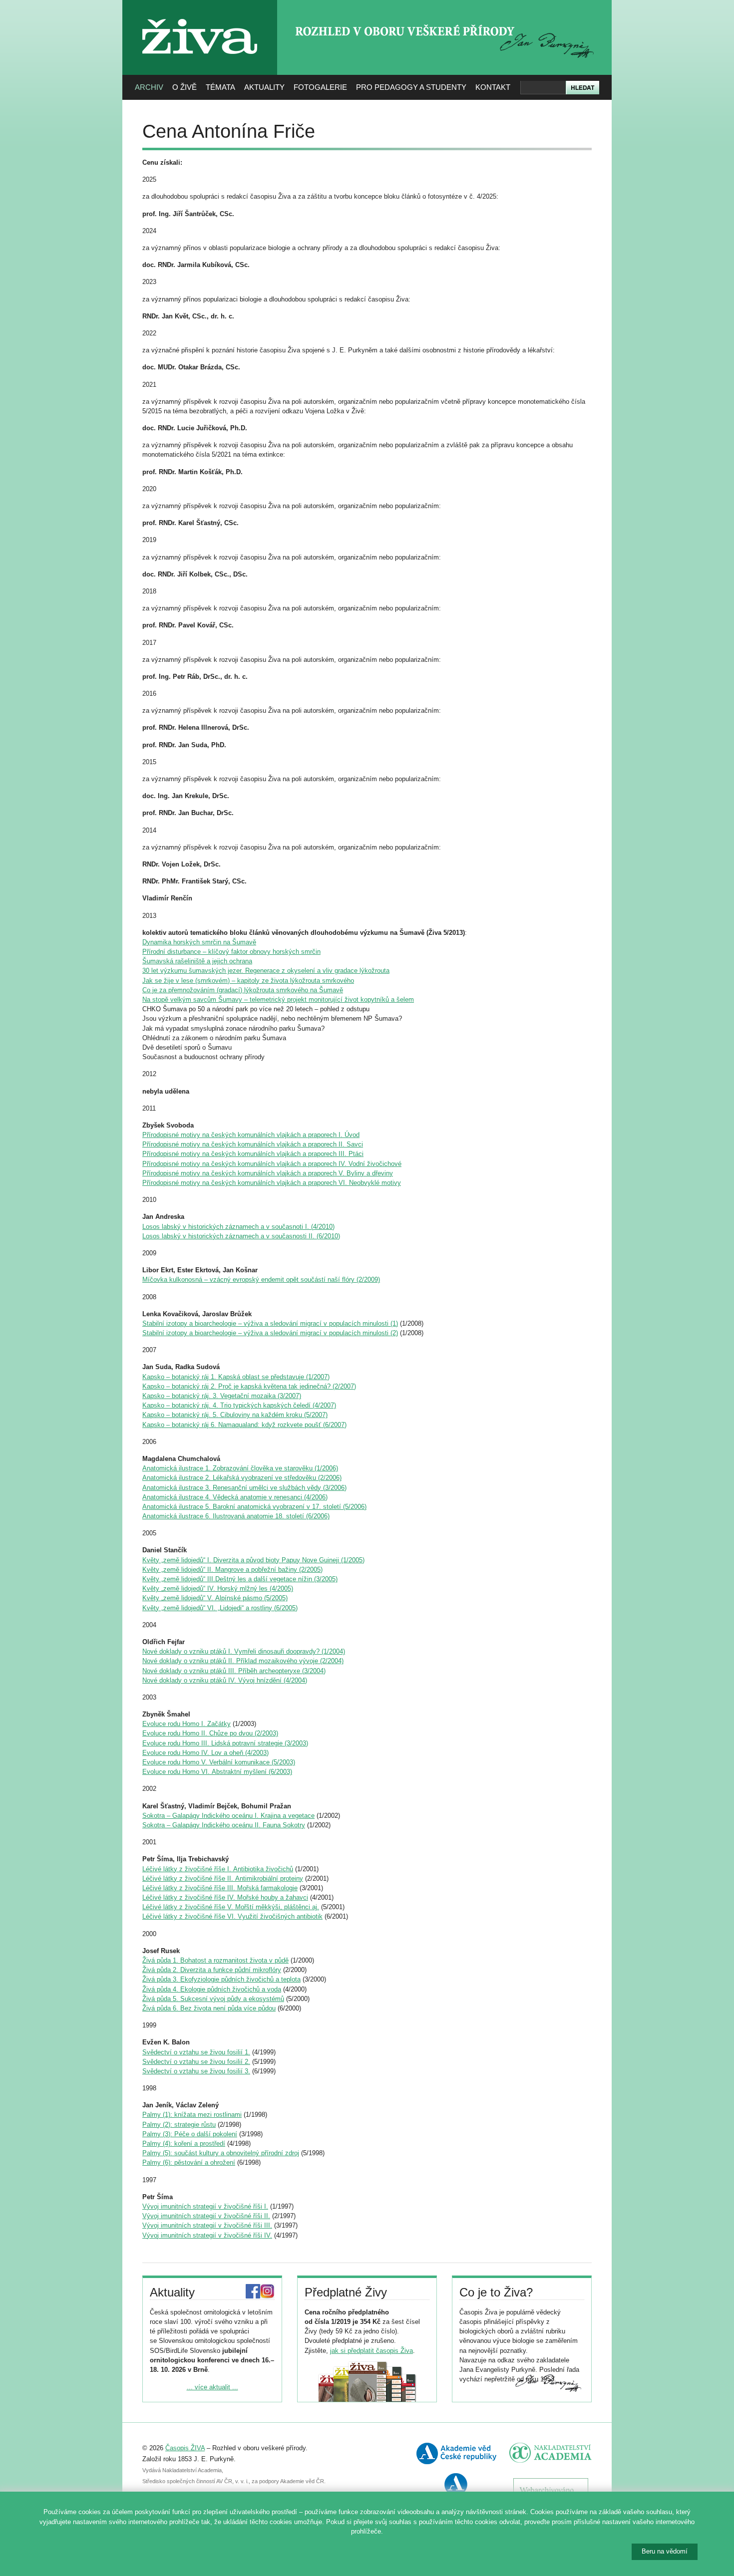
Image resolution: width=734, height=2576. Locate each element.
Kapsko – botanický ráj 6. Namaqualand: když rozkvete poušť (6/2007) (244, 1425)
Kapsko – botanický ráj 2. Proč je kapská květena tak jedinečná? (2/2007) (249, 1386)
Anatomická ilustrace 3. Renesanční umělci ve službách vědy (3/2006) (244, 1488)
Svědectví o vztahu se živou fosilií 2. (196, 2062)
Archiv (149, 87)
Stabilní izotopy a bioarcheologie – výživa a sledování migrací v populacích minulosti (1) (270, 1323)
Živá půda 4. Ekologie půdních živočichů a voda (212, 1989)
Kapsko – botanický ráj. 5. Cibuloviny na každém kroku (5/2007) (235, 1415)
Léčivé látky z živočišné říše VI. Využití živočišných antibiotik (232, 1916)
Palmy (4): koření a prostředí (184, 2144)
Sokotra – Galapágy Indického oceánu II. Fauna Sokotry (224, 1825)
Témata (220, 87)
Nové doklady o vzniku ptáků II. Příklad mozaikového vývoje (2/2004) (243, 1661)
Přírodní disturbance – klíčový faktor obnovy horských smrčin (231, 952)
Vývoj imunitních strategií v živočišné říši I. (205, 2206)
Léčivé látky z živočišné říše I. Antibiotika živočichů (218, 1869)
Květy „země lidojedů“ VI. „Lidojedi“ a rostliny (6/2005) (220, 1608)
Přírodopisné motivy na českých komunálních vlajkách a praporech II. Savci (253, 1144)
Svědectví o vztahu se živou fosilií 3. (196, 2071)
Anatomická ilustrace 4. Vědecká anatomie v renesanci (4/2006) (235, 1497)
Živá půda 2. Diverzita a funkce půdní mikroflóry (212, 1970)
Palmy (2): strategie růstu (179, 2125)
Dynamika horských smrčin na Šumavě (199, 942)
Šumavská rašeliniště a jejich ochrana (197, 961)
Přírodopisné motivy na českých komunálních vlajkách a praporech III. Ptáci (253, 1154)
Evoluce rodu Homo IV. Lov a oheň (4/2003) (205, 1753)
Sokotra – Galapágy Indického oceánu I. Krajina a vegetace (228, 1816)
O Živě (184, 87)
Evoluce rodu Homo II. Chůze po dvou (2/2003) (210, 1733)
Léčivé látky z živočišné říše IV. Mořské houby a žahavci (225, 1897)
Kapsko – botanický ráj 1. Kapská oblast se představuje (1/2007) (236, 1377)
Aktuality (264, 87)
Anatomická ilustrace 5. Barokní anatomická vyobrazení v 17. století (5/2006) (254, 1507)
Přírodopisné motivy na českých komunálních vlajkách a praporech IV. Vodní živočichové (272, 1164)
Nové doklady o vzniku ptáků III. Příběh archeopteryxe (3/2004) (234, 1671)
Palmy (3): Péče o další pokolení (190, 2134)
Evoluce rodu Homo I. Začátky (186, 1724)
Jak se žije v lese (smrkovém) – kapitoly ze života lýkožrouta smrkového (248, 981)
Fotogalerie (320, 87)
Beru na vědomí (665, 2551)
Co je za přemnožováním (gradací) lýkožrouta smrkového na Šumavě (243, 990)
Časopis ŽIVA (185, 2448)
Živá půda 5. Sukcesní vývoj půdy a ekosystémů (213, 1999)
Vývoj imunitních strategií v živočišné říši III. (207, 2225)
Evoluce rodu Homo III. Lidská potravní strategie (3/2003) (225, 1743)
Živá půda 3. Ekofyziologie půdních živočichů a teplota (221, 1979)
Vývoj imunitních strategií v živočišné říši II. (206, 2216)
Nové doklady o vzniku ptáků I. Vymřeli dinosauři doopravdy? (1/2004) (244, 1651)
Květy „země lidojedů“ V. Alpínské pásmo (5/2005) (215, 1598)
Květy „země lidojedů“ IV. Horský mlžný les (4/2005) (218, 1588)
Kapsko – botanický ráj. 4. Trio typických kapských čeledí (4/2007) (239, 1405)
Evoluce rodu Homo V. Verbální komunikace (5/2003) (219, 1762)
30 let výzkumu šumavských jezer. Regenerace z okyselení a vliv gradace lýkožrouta (266, 971)
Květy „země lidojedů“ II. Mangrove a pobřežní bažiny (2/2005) (232, 1570)
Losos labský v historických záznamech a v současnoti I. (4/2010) (238, 1227)
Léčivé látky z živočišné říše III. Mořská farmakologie (220, 1888)
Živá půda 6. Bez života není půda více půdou (209, 2008)
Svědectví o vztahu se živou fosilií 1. (196, 2052)
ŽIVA (200, 15)
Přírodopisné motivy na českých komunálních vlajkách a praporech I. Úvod (251, 1135)
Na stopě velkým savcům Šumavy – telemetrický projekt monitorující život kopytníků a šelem (278, 1000)
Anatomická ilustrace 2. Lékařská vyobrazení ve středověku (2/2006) (242, 1478)
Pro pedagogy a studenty (411, 87)
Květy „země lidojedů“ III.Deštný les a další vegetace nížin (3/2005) (240, 1579)
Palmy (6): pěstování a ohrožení (189, 2162)
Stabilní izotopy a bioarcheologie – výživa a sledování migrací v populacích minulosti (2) (270, 1333)
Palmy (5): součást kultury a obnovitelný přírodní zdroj (221, 2153)
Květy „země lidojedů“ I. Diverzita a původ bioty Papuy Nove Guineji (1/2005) (253, 1560)
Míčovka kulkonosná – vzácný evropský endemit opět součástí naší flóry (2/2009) (261, 1280)
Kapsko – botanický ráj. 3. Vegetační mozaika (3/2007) (222, 1396)
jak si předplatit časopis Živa (371, 2351)
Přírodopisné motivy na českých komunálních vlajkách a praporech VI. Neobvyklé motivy (272, 1183)
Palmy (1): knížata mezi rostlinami (192, 2115)
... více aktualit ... (212, 2387)
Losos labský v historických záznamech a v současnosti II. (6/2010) (241, 1236)
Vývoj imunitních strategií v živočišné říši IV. (207, 2235)
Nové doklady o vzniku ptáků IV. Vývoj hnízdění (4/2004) (225, 1680)
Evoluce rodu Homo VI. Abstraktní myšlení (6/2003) (217, 1772)
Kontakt (493, 87)
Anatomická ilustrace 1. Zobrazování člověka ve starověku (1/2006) (240, 1468)
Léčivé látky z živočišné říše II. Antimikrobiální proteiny (223, 1878)
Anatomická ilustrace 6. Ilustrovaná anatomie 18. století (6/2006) (236, 1516)
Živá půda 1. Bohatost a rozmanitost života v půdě (215, 1960)
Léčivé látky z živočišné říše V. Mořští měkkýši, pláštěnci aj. (231, 1907)
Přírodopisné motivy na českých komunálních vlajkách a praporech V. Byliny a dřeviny (268, 1173)
